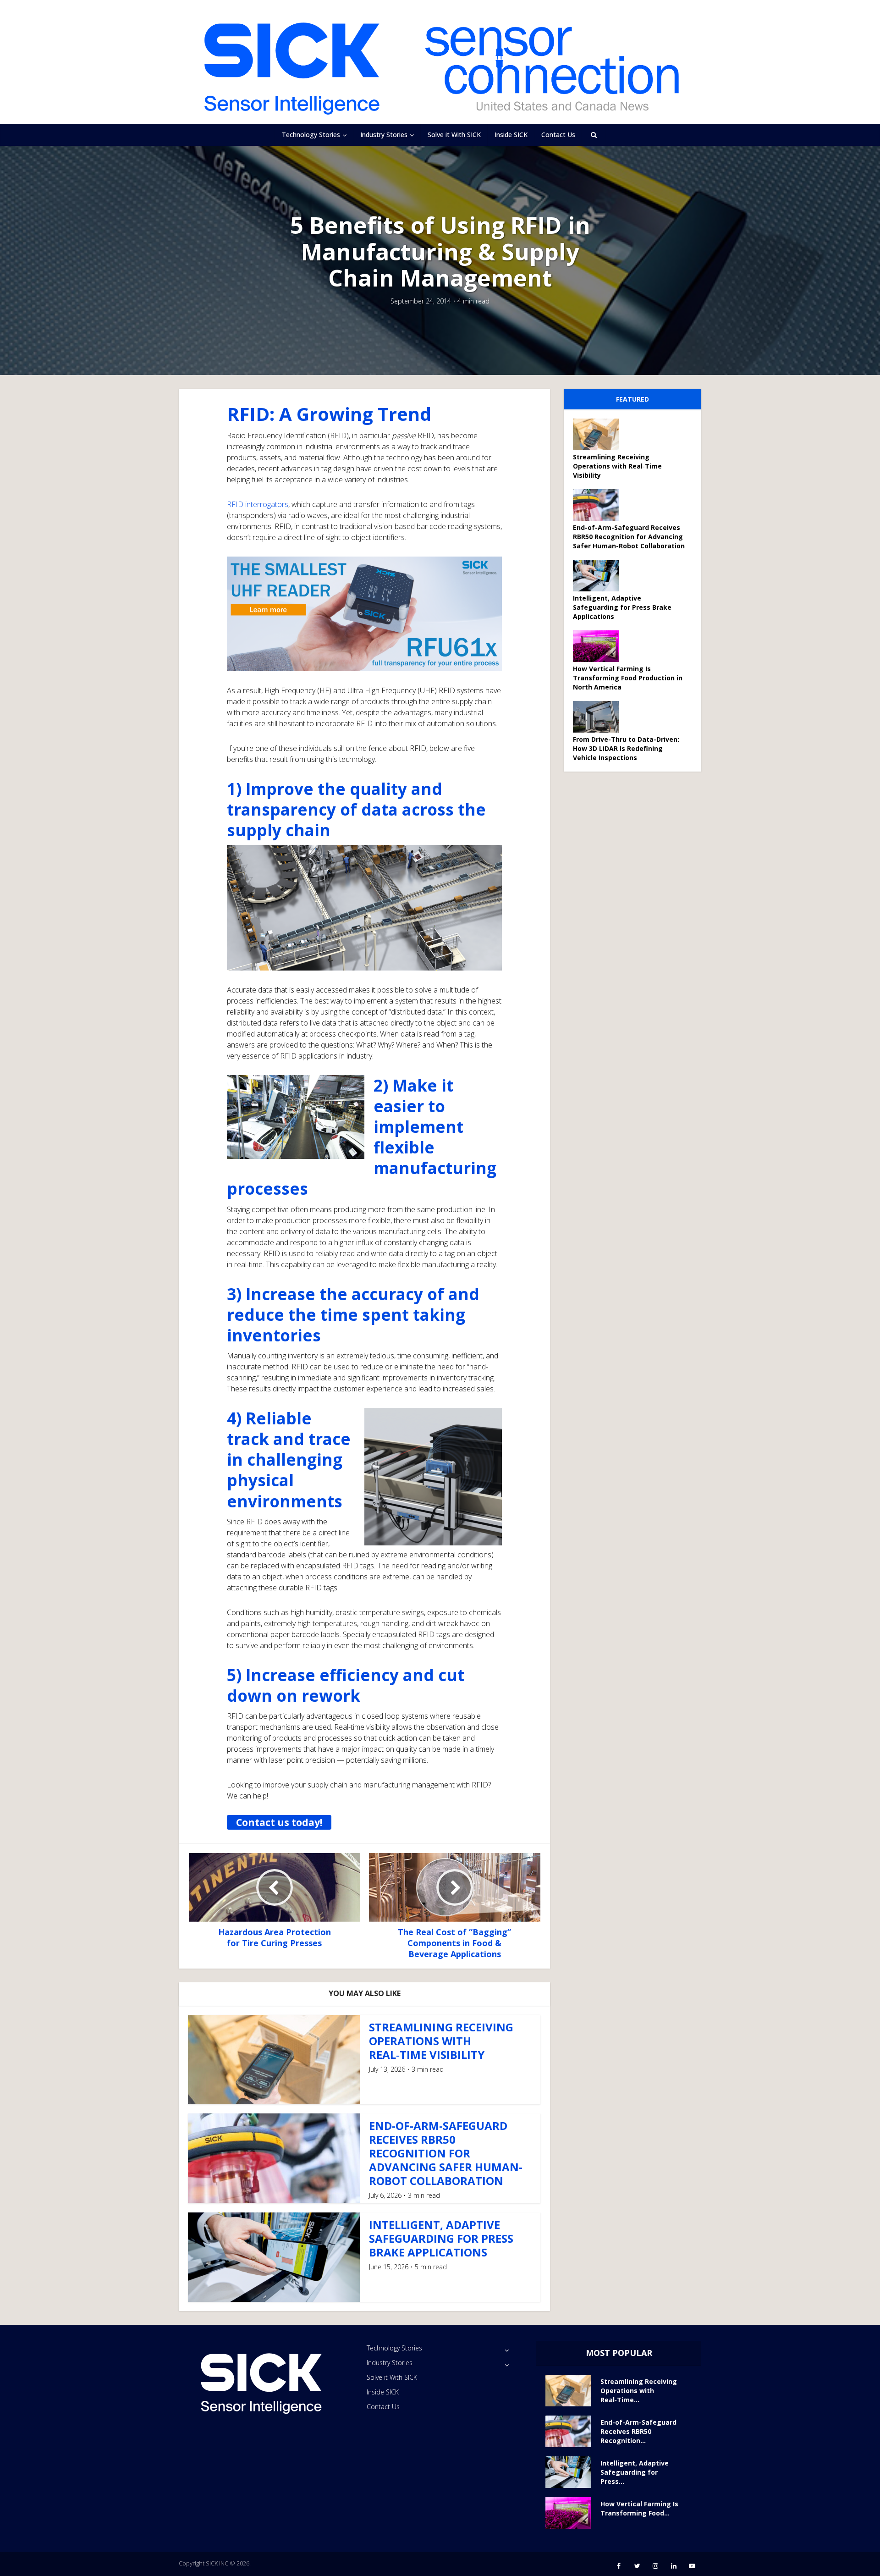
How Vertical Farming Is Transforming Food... (639, 2508)
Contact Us (558, 135)
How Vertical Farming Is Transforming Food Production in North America (628, 678)
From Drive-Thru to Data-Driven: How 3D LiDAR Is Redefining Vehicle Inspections (626, 748)
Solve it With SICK (454, 135)
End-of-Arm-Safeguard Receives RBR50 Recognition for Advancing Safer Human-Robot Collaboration (446, 2153)
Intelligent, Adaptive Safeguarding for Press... (635, 2472)
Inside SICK (511, 135)
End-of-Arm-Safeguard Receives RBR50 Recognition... (638, 2431)
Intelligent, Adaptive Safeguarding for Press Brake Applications (441, 2238)
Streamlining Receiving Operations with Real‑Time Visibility (441, 2041)
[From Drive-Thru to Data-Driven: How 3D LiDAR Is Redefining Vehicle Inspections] (599, 717)
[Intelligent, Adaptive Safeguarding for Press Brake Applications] (599, 576)
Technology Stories (311, 135)
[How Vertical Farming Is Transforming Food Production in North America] (599, 646)
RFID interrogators (258, 504)
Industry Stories (384, 135)
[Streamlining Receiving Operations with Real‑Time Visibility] (599, 434)
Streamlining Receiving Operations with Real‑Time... (639, 2391)
